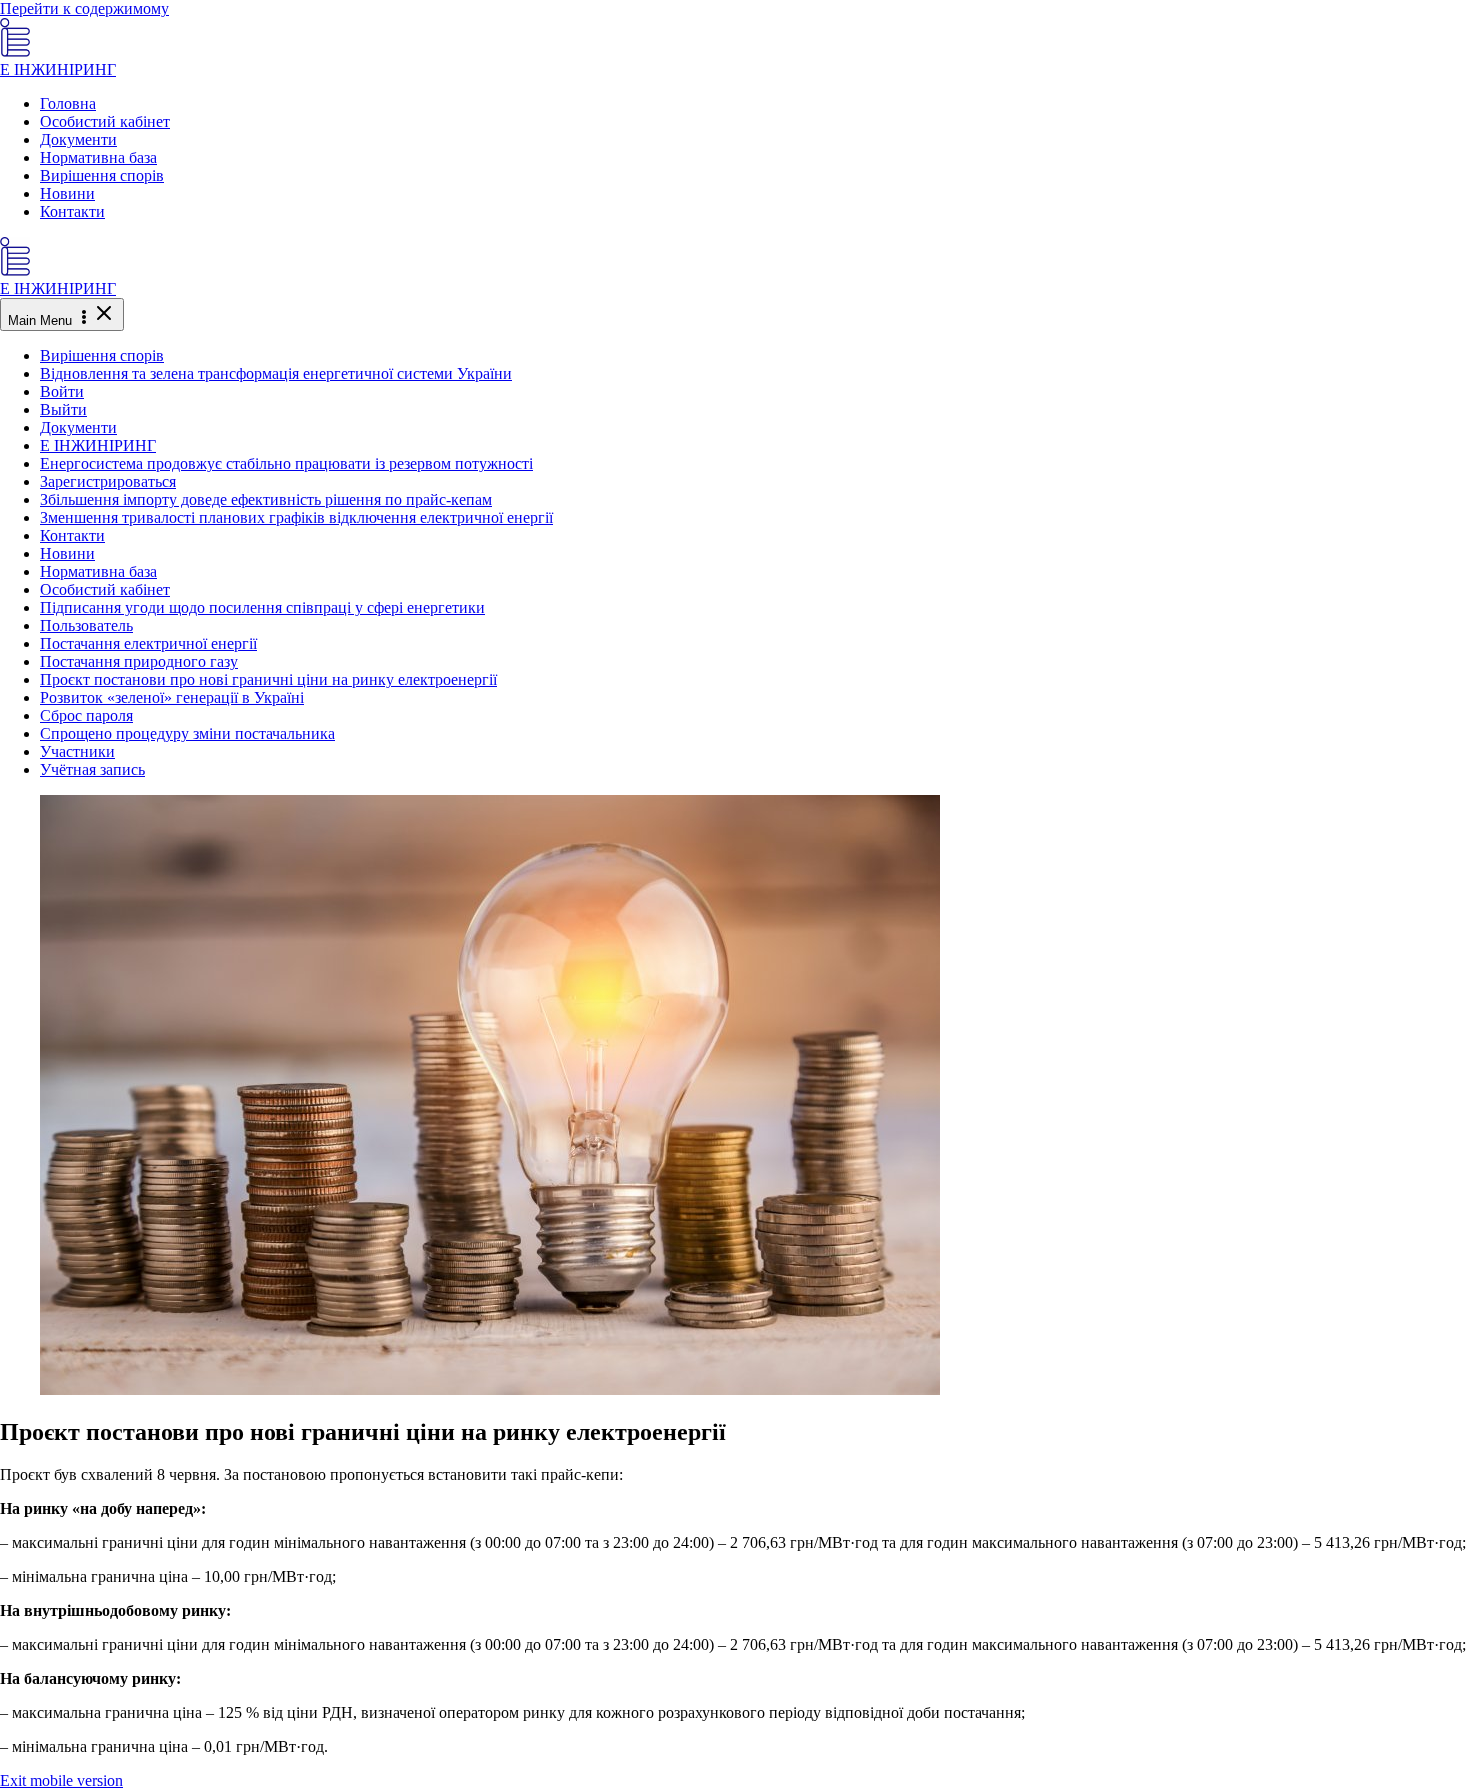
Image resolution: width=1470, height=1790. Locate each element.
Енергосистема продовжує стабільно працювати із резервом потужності (286, 463)
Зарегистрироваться (108, 481)
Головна (68, 103)
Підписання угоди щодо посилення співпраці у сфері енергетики (262, 607)
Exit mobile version (61, 1780)
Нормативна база (98, 157)
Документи (78, 139)
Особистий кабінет (105, 121)
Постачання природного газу (139, 661)
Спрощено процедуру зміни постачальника (187, 733)
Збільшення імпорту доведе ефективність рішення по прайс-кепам (266, 499)
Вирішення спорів (102, 175)
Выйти (63, 409)
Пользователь (86, 625)
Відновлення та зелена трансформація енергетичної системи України (276, 373)
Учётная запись (92, 769)
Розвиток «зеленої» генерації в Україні (172, 697)
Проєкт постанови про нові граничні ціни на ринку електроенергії (268, 679)
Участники (77, 751)
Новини (67, 193)
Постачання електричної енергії (148, 643)
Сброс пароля (86, 715)
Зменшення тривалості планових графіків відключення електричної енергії (296, 517)
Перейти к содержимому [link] (84, 8)
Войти (62, 391)
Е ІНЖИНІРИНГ (58, 69)
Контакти (72, 211)
